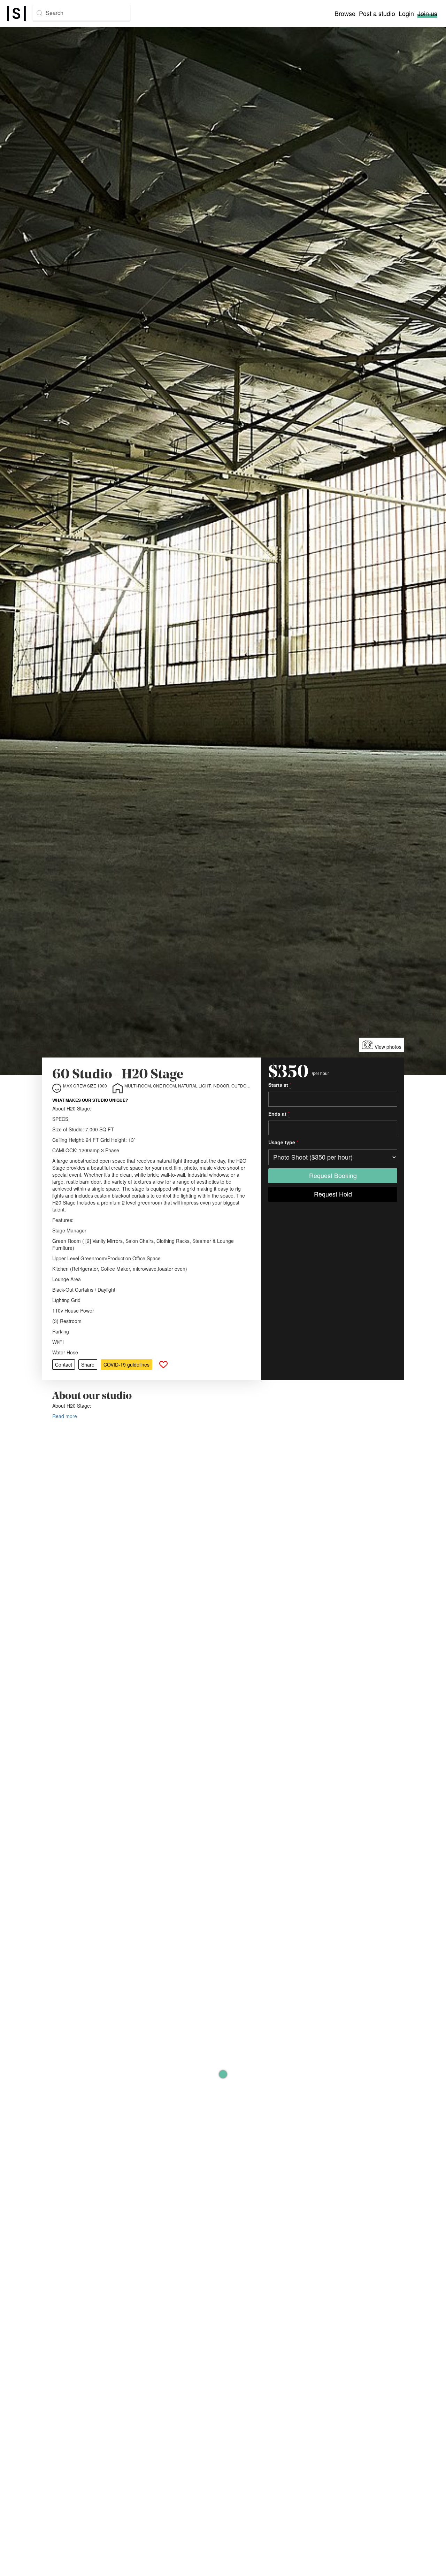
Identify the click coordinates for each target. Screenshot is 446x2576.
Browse (345, 13)
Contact (64, 1364)
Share (88, 1364)
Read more (65, 1416)
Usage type (283, 1143)
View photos (387, 1047)
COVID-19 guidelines (126, 1364)
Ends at (279, 1114)
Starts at (280, 1085)
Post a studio (377, 13)
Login (406, 13)
